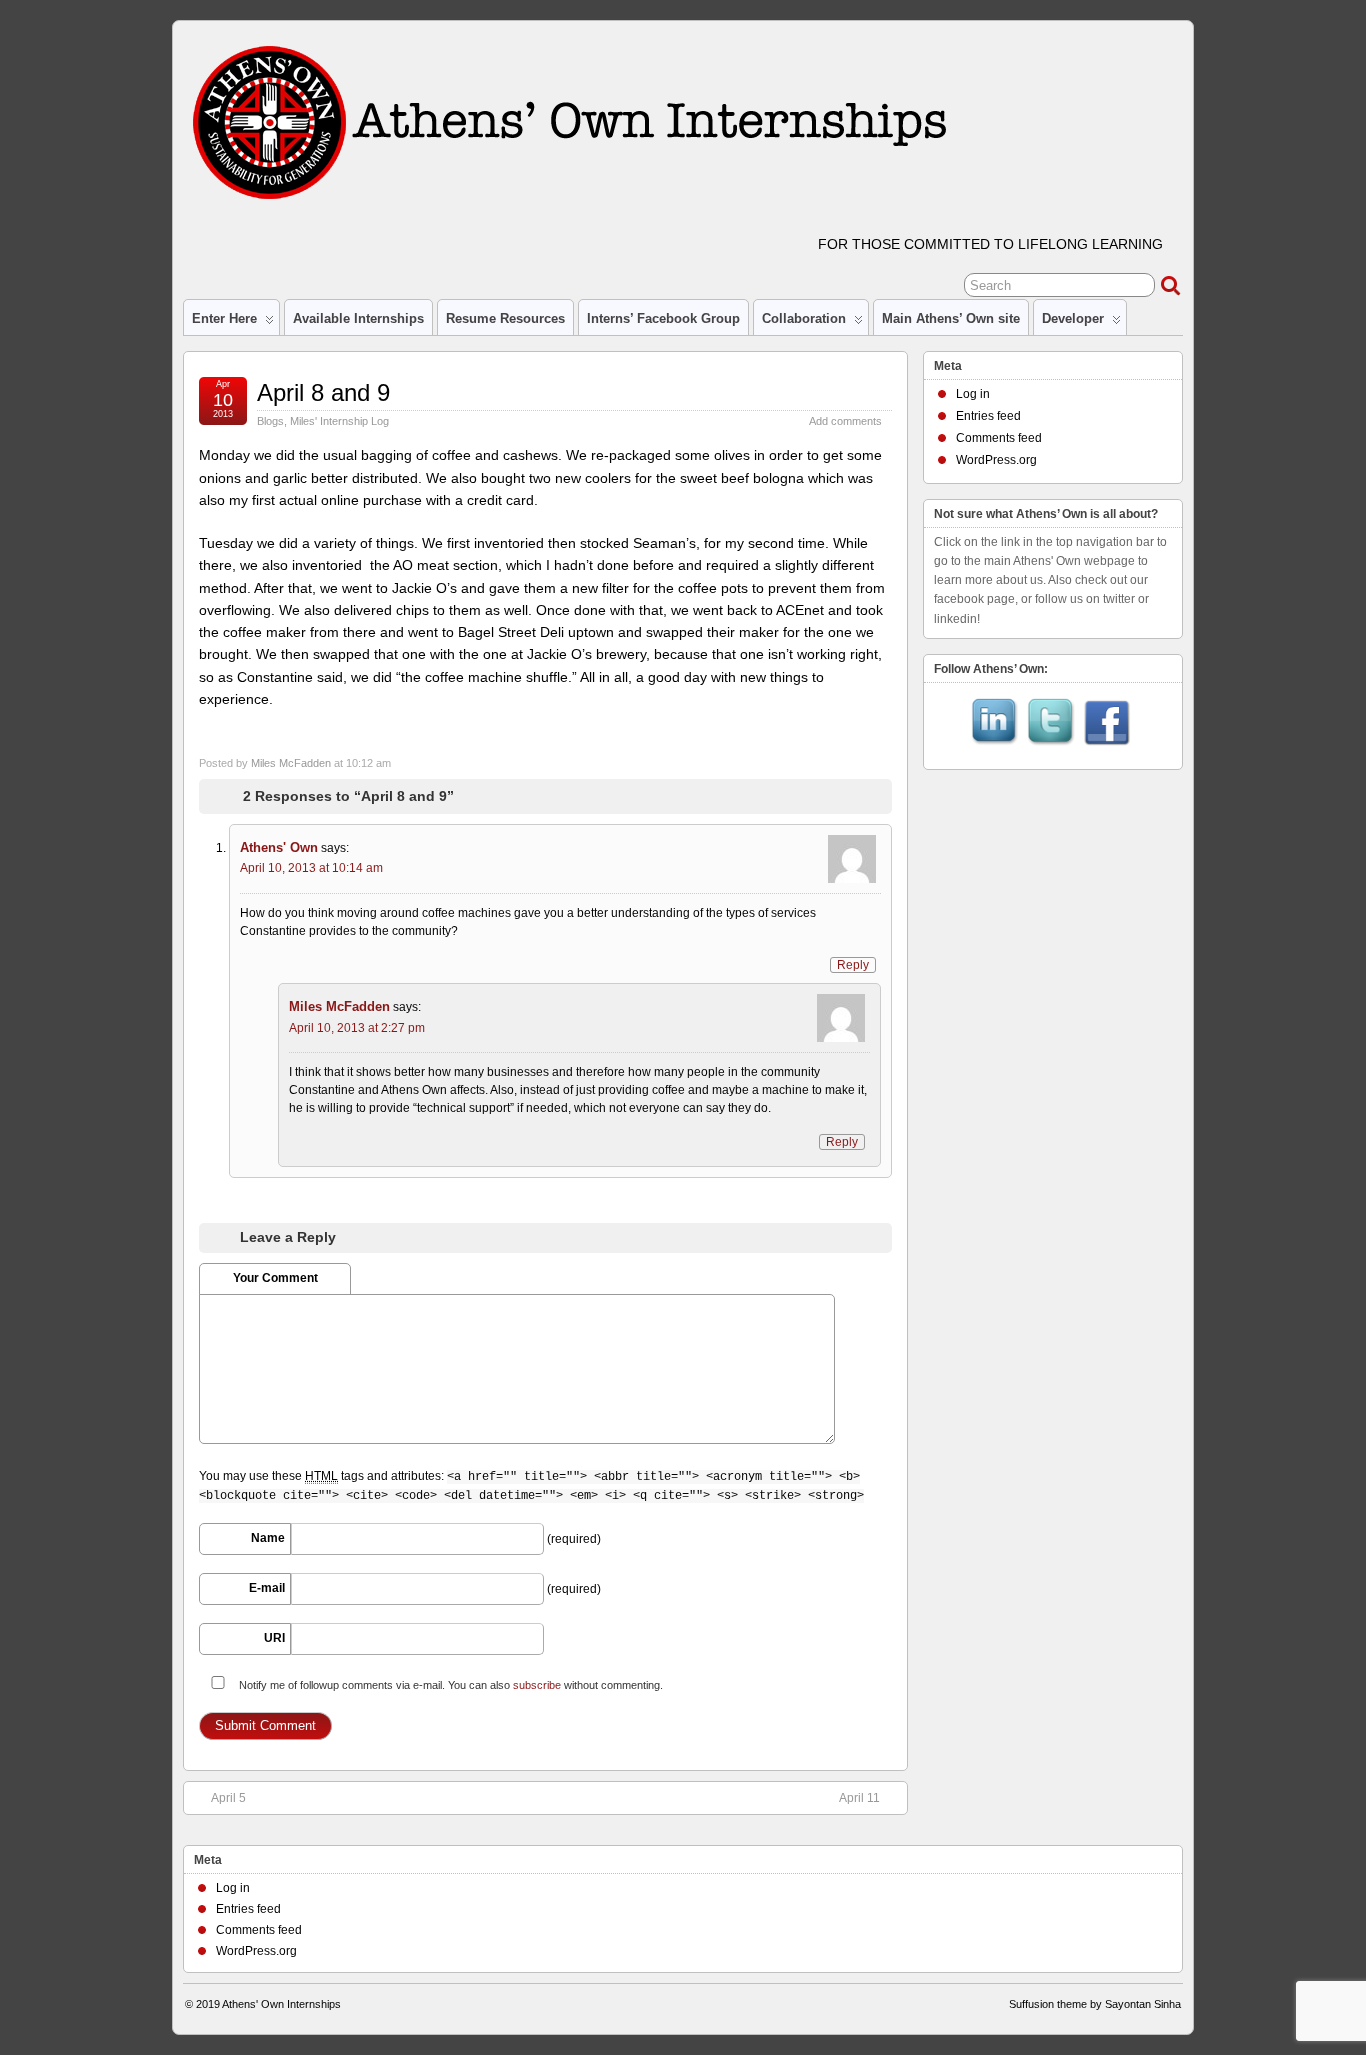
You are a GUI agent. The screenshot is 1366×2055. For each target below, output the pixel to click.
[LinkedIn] (995, 724)
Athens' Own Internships (281, 2004)
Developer (1073, 318)
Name (268, 1538)
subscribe (537, 1685)
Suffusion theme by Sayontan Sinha (1095, 2004)
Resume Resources (505, 318)
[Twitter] (1051, 724)
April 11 (859, 1798)
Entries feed (988, 416)
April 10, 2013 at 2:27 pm (357, 1028)
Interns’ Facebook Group (663, 318)
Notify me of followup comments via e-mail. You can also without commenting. (449, 1685)
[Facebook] (1107, 724)
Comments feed (999, 438)
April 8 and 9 (323, 392)
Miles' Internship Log (339, 421)
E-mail (267, 1588)
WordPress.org (996, 460)
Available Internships (358, 318)
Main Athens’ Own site (951, 318)
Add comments (845, 421)
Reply (853, 965)
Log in (973, 394)
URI (274, 1638)
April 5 (228, 1798)
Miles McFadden (291, 763)
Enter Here (224, 318)
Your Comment (275, 1278)
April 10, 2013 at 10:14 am (311, 868)
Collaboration (804, 318)
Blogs (270, 421)
